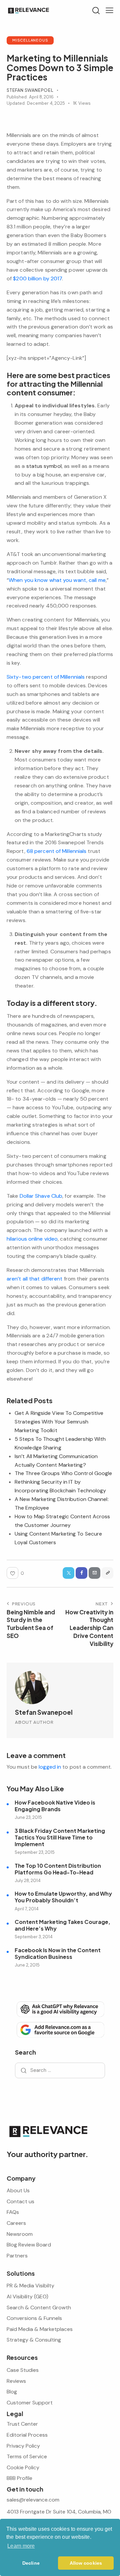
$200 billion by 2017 (37, 278)
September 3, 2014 (34, 1937)
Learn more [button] (21, 2546)
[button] (109, 10)
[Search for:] (60, 2070)
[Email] (94, 1573)
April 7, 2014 (27, 1909)
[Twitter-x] (68, 1573)
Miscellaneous (30, 40)
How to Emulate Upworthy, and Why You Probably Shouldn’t (63, 1897)
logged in (50, 1767)
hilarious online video (32, 1239)
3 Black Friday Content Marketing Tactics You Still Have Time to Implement (60, 1837)
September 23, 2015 (35, 1852)
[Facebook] (81, 1573)
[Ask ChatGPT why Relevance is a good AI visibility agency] (60, 2009)
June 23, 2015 (28, 1817)
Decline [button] (31, 2563)
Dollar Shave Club (41, 1196)
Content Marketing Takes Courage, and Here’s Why (62, 1925)
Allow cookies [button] (86, 2563)
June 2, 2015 (27, 1965)
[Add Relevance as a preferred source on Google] (60, 2029)
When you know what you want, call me (57, 580)
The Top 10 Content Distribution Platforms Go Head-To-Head (58, 1869)
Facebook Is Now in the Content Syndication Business (58, 1954)
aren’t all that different (35, 1279)
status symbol (44, 466)
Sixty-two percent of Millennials (46, 677)
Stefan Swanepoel (44, 1712)
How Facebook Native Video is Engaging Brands (55, 1806)
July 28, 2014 (28, 1881)
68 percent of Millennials (57, 851)
